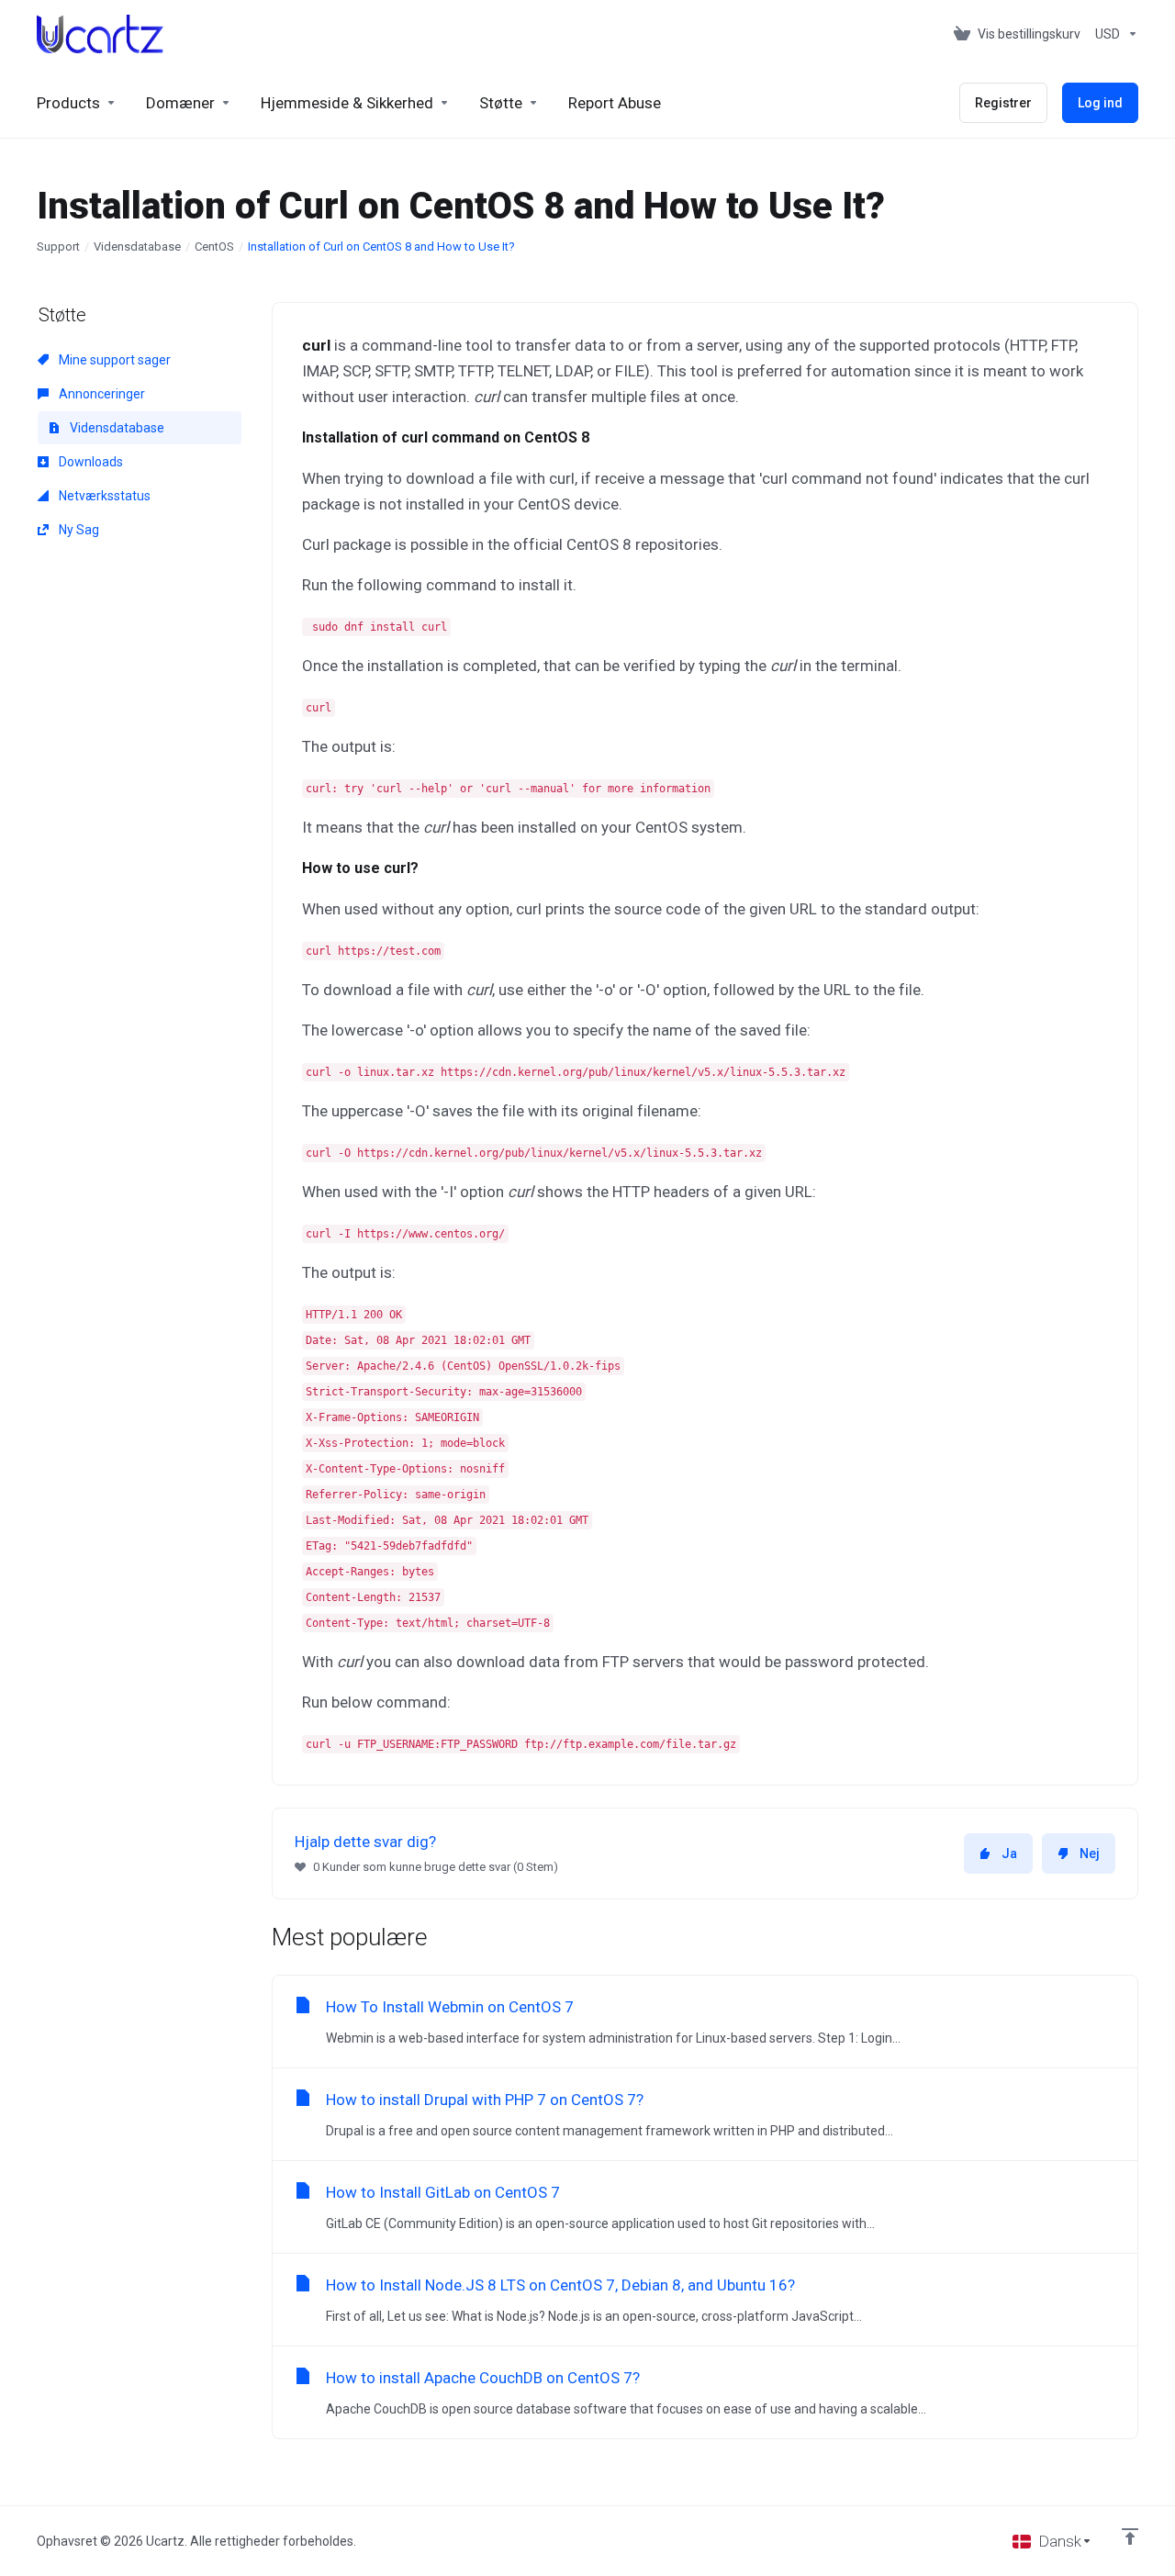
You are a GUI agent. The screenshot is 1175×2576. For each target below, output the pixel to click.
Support (58, 246)
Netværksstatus (103, 496)
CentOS (214, 246)
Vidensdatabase (137, 246)
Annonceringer (101, 394)
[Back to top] (1130, 2537)
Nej (1090, 1854)
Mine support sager (113, 360)
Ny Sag (78, 530)
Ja (1009, 1854)
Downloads (90, 462)
